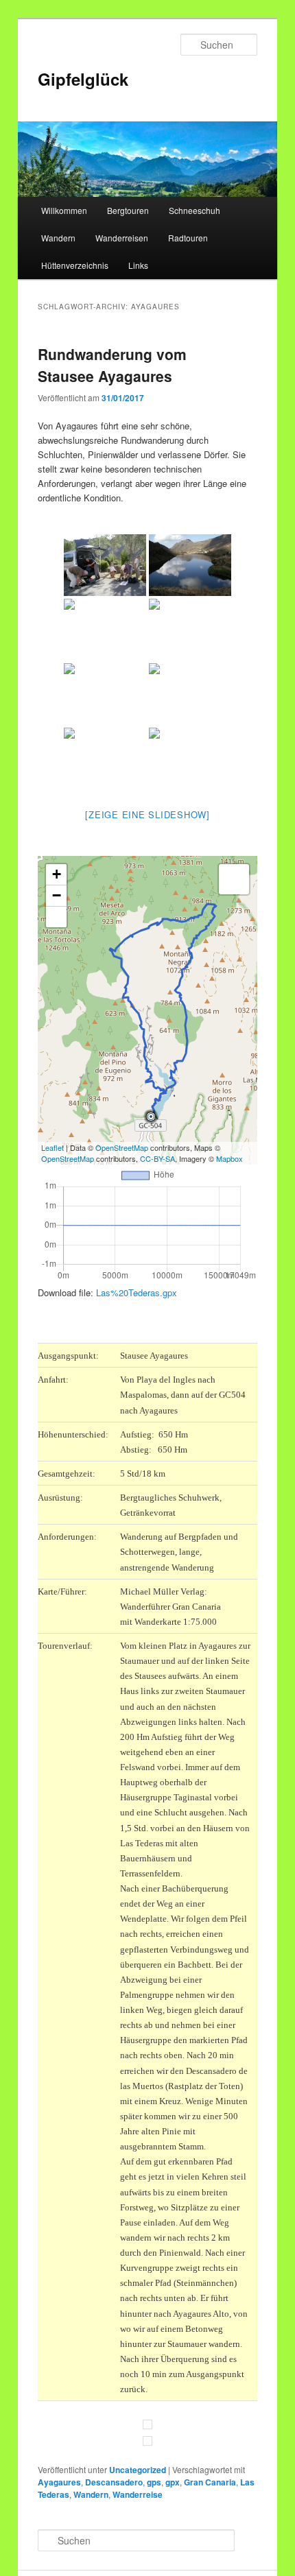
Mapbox (229, 1158)
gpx (173, 2482)
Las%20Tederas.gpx (137, 1292)
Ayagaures (59, 2482)
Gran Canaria (210, 2482)
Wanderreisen (122, 238)
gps (154, 2482)
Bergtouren (128, 210)
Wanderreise (138, 2494)
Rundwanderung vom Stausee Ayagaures (112, 365)
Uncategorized (138, 2470)
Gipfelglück (83, 79)
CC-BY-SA (157, 1158)
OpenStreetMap (122, 1147)
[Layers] (234, 879)
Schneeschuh (194, 210)
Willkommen (64, 210)
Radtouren (188, 238)
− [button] (57, 895)
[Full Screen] (56, 917)
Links (138, 265)
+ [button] (57, 874)
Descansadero (114, 2482)
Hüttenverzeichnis (75, 265)
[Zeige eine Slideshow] (147, 814)
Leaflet (52, 1147)
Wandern (58, 238)
